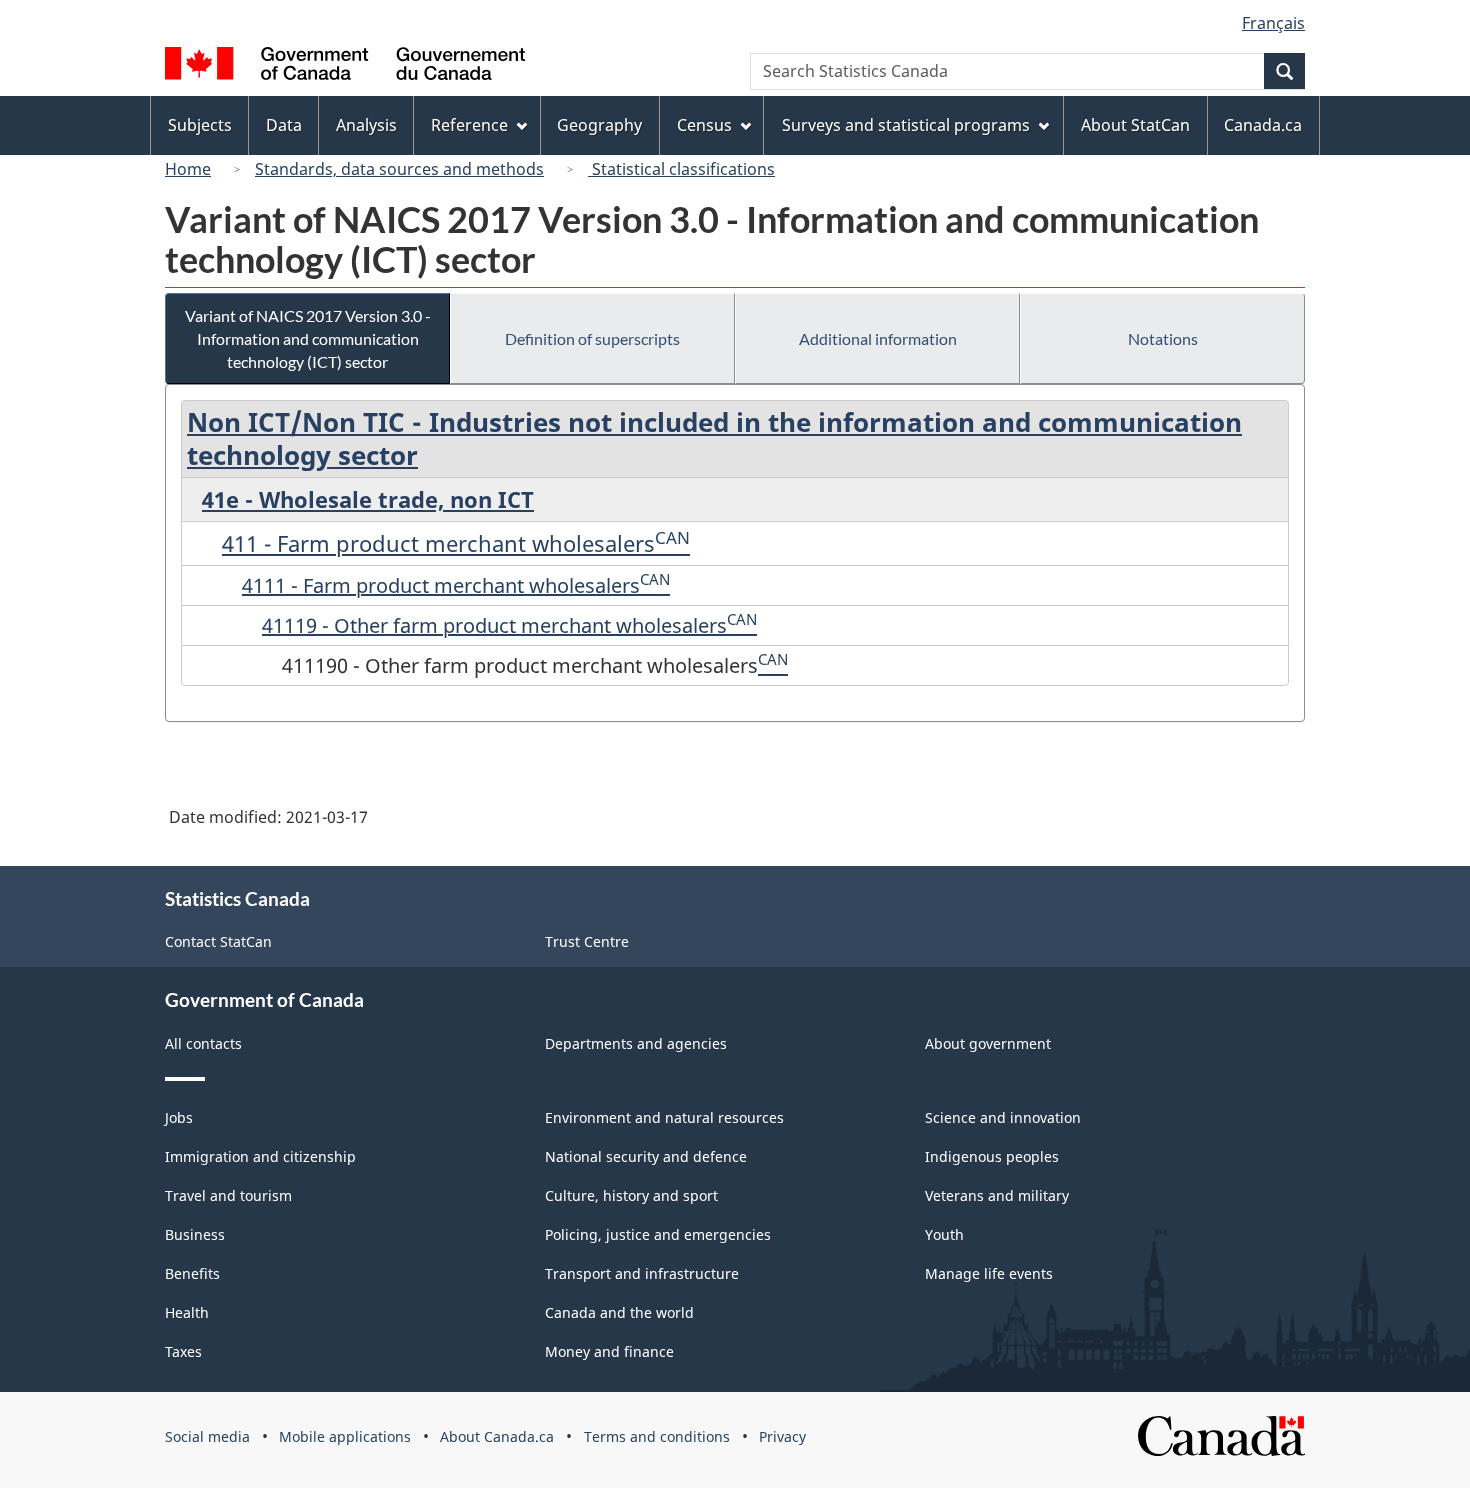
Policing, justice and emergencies (658, 1234)
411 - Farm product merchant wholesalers (438, 543)
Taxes (183, 1351)
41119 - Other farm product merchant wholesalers (494, 625)
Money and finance (609, 1351)
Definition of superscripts (592, 338)
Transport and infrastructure (642, 1273)
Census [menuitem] (704, 125)
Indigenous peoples (992, 1156)
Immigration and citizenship (260, 1156)
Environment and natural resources (664, 1117)
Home (188, 169)
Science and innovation (1003, 1117)
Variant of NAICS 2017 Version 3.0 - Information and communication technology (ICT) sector (308, 338)
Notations (1163, 338)
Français (1273, 23)
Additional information (878, 338)
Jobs (179, 1117)
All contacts (203, 1043)
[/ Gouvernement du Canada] (345, 66)
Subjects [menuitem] (200, 125)
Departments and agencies (636, 1043)
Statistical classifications (681, 169)
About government (988, 1043)
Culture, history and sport (631, 1195)
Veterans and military (997, 1195)
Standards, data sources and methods (399, 169)
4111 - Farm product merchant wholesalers (441, 585)
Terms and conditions (657, 1436)
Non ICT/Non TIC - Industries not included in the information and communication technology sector (714, 438)
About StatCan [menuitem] (1135, 125)
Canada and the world (619, 1312)
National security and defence (646, 1156)
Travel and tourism (228, 1195)
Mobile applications (345, 1436)
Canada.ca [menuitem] (1263, 125)
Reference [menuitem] (469, 125)
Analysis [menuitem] (366, 125)
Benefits (192, 1273)
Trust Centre (587, 941)
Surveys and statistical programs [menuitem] (906, 125)
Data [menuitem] (284, 125)
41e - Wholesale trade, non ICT (368, 499)
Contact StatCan (218, 941)
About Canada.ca (497, 1436)
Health (187, 1312)
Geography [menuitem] (599, 125)
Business (195, 1234)
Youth (944, 1234)
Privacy (782, 1436)
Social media (207, 1436)
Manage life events (989, 1273)
